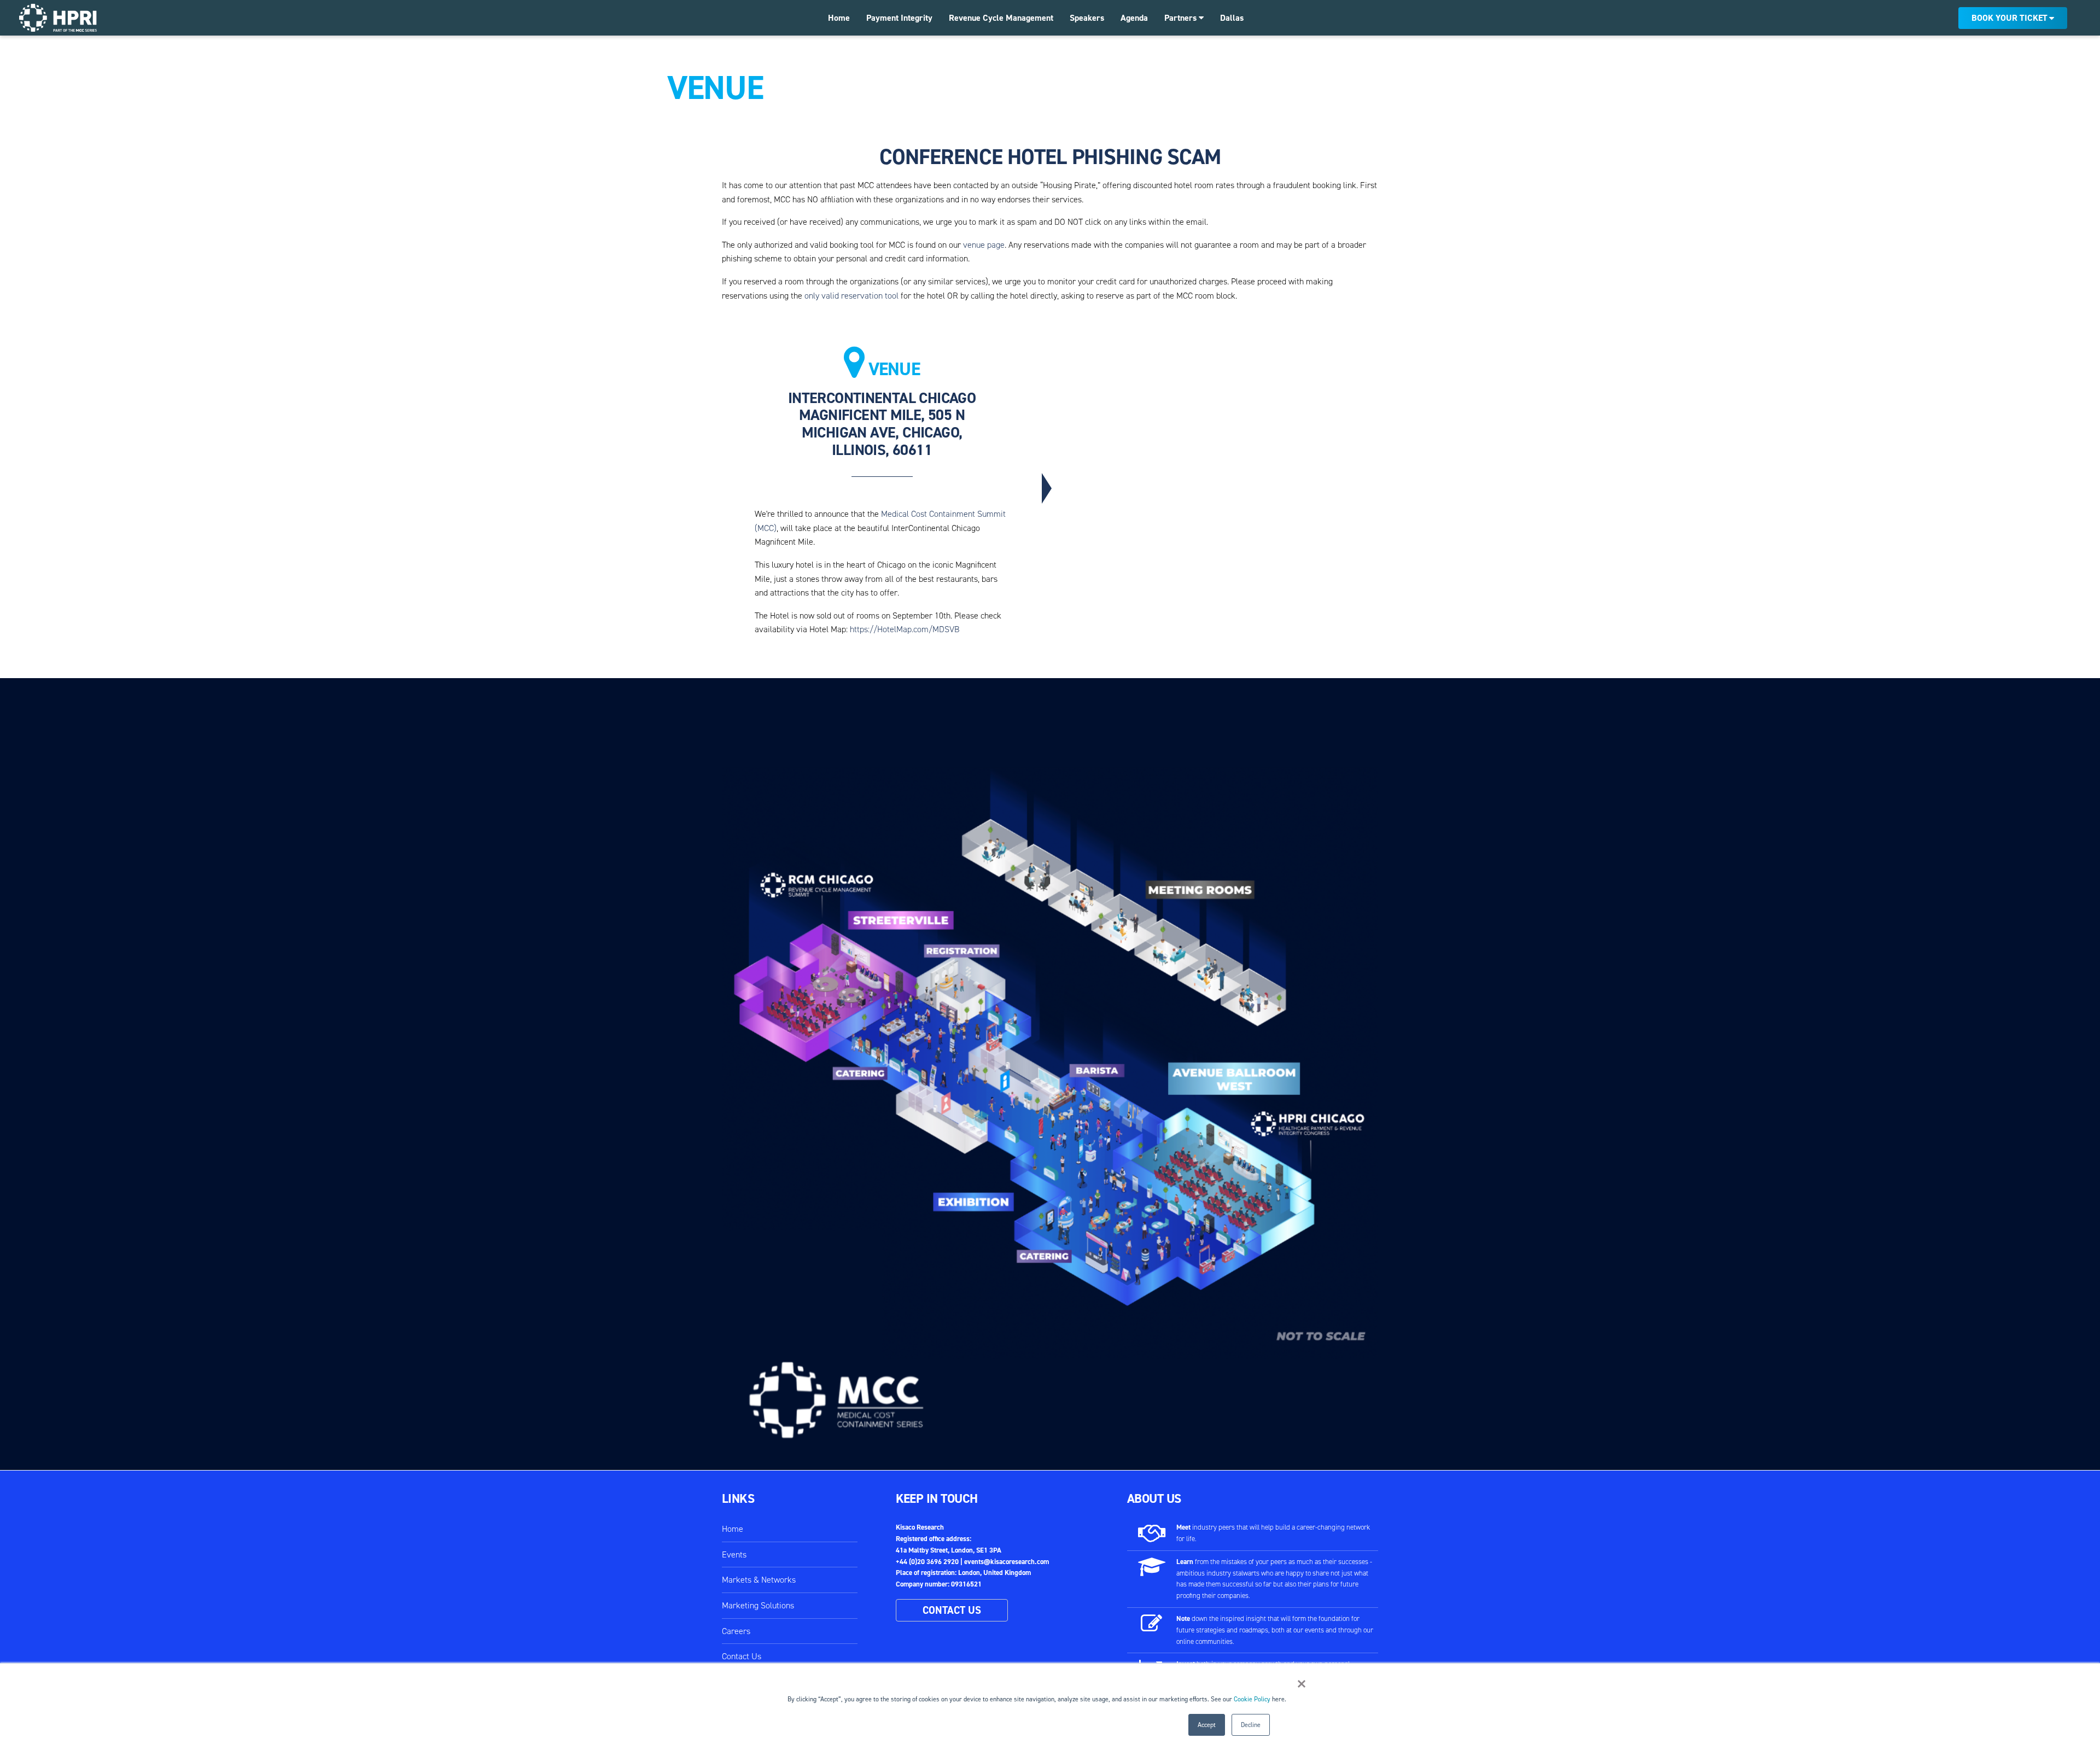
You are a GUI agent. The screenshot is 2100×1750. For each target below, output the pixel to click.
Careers (736, 1631)
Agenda (1134, 18)
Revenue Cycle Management (1001, 18)
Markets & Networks (759, 1580)
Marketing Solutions (758, 1605)
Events (734, 1554)
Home (839, 18)
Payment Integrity (899, 18)
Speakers (1087, 18)
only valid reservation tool (851, 296)
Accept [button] (1207, 1725)
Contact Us (742, 1656)
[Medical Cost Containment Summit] (58, 18)
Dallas (1232, 18)
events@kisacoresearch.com (1007, 1562)
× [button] (1302, 1684)
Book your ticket (2009, 18)
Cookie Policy (1252, 1699)
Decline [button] (1251, 1725)
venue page (984, 245)
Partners (1182, 18)
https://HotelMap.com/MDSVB (905, 629)
